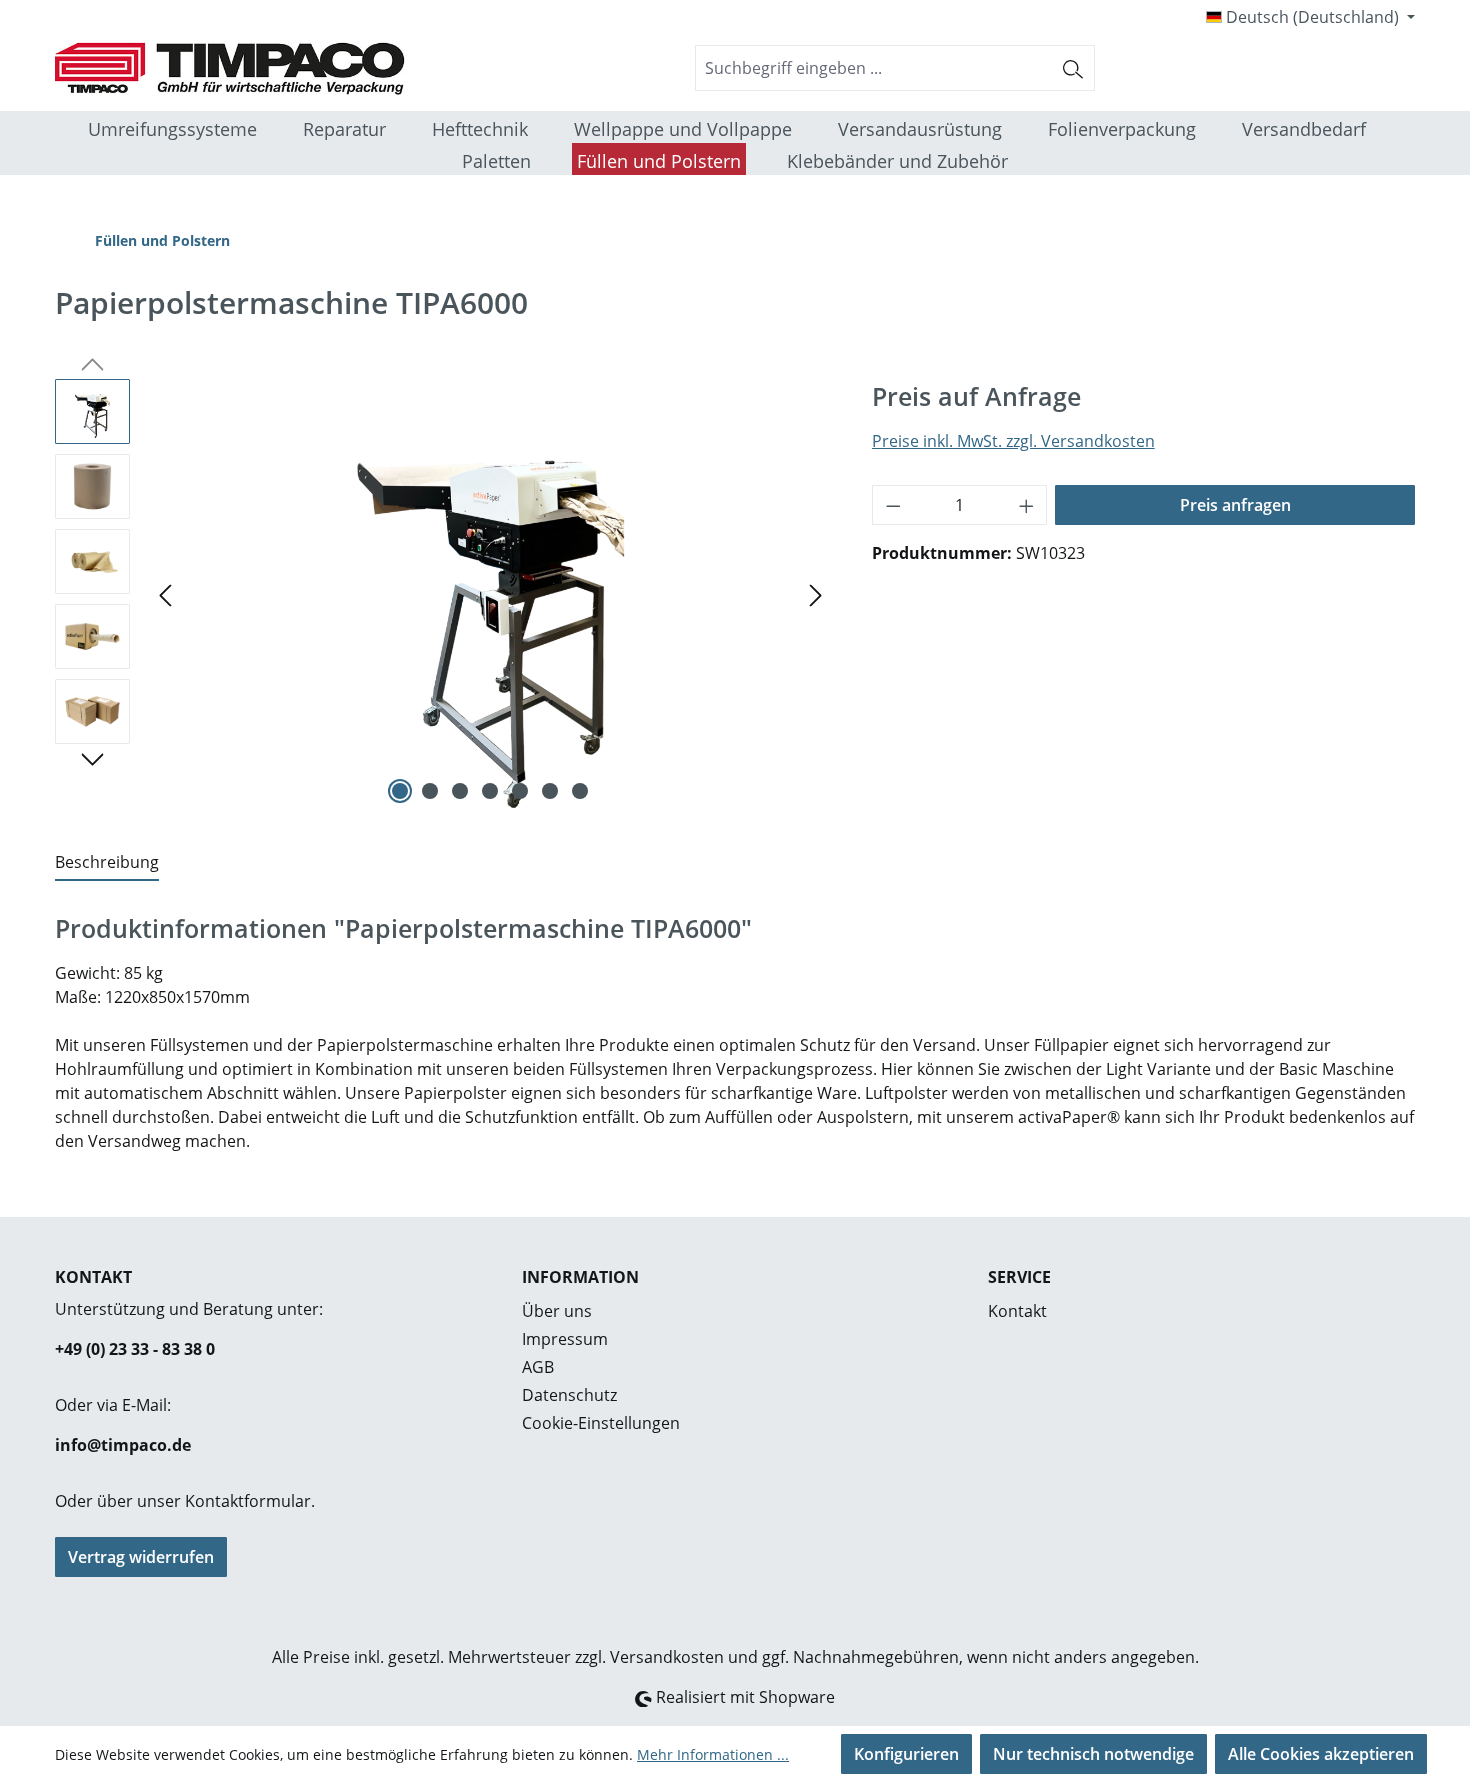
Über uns (557, 1311)
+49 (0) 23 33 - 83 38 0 (135, 1349)
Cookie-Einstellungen (601, 1423)
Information (580, 1277)
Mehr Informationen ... (713, 1754)
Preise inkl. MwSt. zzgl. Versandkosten (1013, 441)
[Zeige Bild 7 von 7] (580, 791)
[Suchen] (1073, 68)
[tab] (107, 863)
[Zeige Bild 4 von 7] (490, 791)
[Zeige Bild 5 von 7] (520, 791)
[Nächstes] (816, 593)
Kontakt (1017, 1311)
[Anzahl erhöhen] (1027, 505)
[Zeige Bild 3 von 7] (460, 791)
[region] (443, 594)
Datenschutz (569, 1395)
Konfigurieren (906, 1754)
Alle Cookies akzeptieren (1321, 1754)
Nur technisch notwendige (1093, 1754)
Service (1019, 1277)
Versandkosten (667, 1657)
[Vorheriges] (165, 593)
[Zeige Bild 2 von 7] (430, 791)
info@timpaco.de (123, 1445)
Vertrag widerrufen (141, 1557)
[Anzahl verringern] (893, 505)
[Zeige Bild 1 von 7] (400, 791)
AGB (538, 1367)
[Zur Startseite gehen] (205, 68)
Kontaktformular (248, 1501)
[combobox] (874, 68)
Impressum (565, 1339)
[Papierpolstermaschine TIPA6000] (490, 594)
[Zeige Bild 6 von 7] (550, 791)
